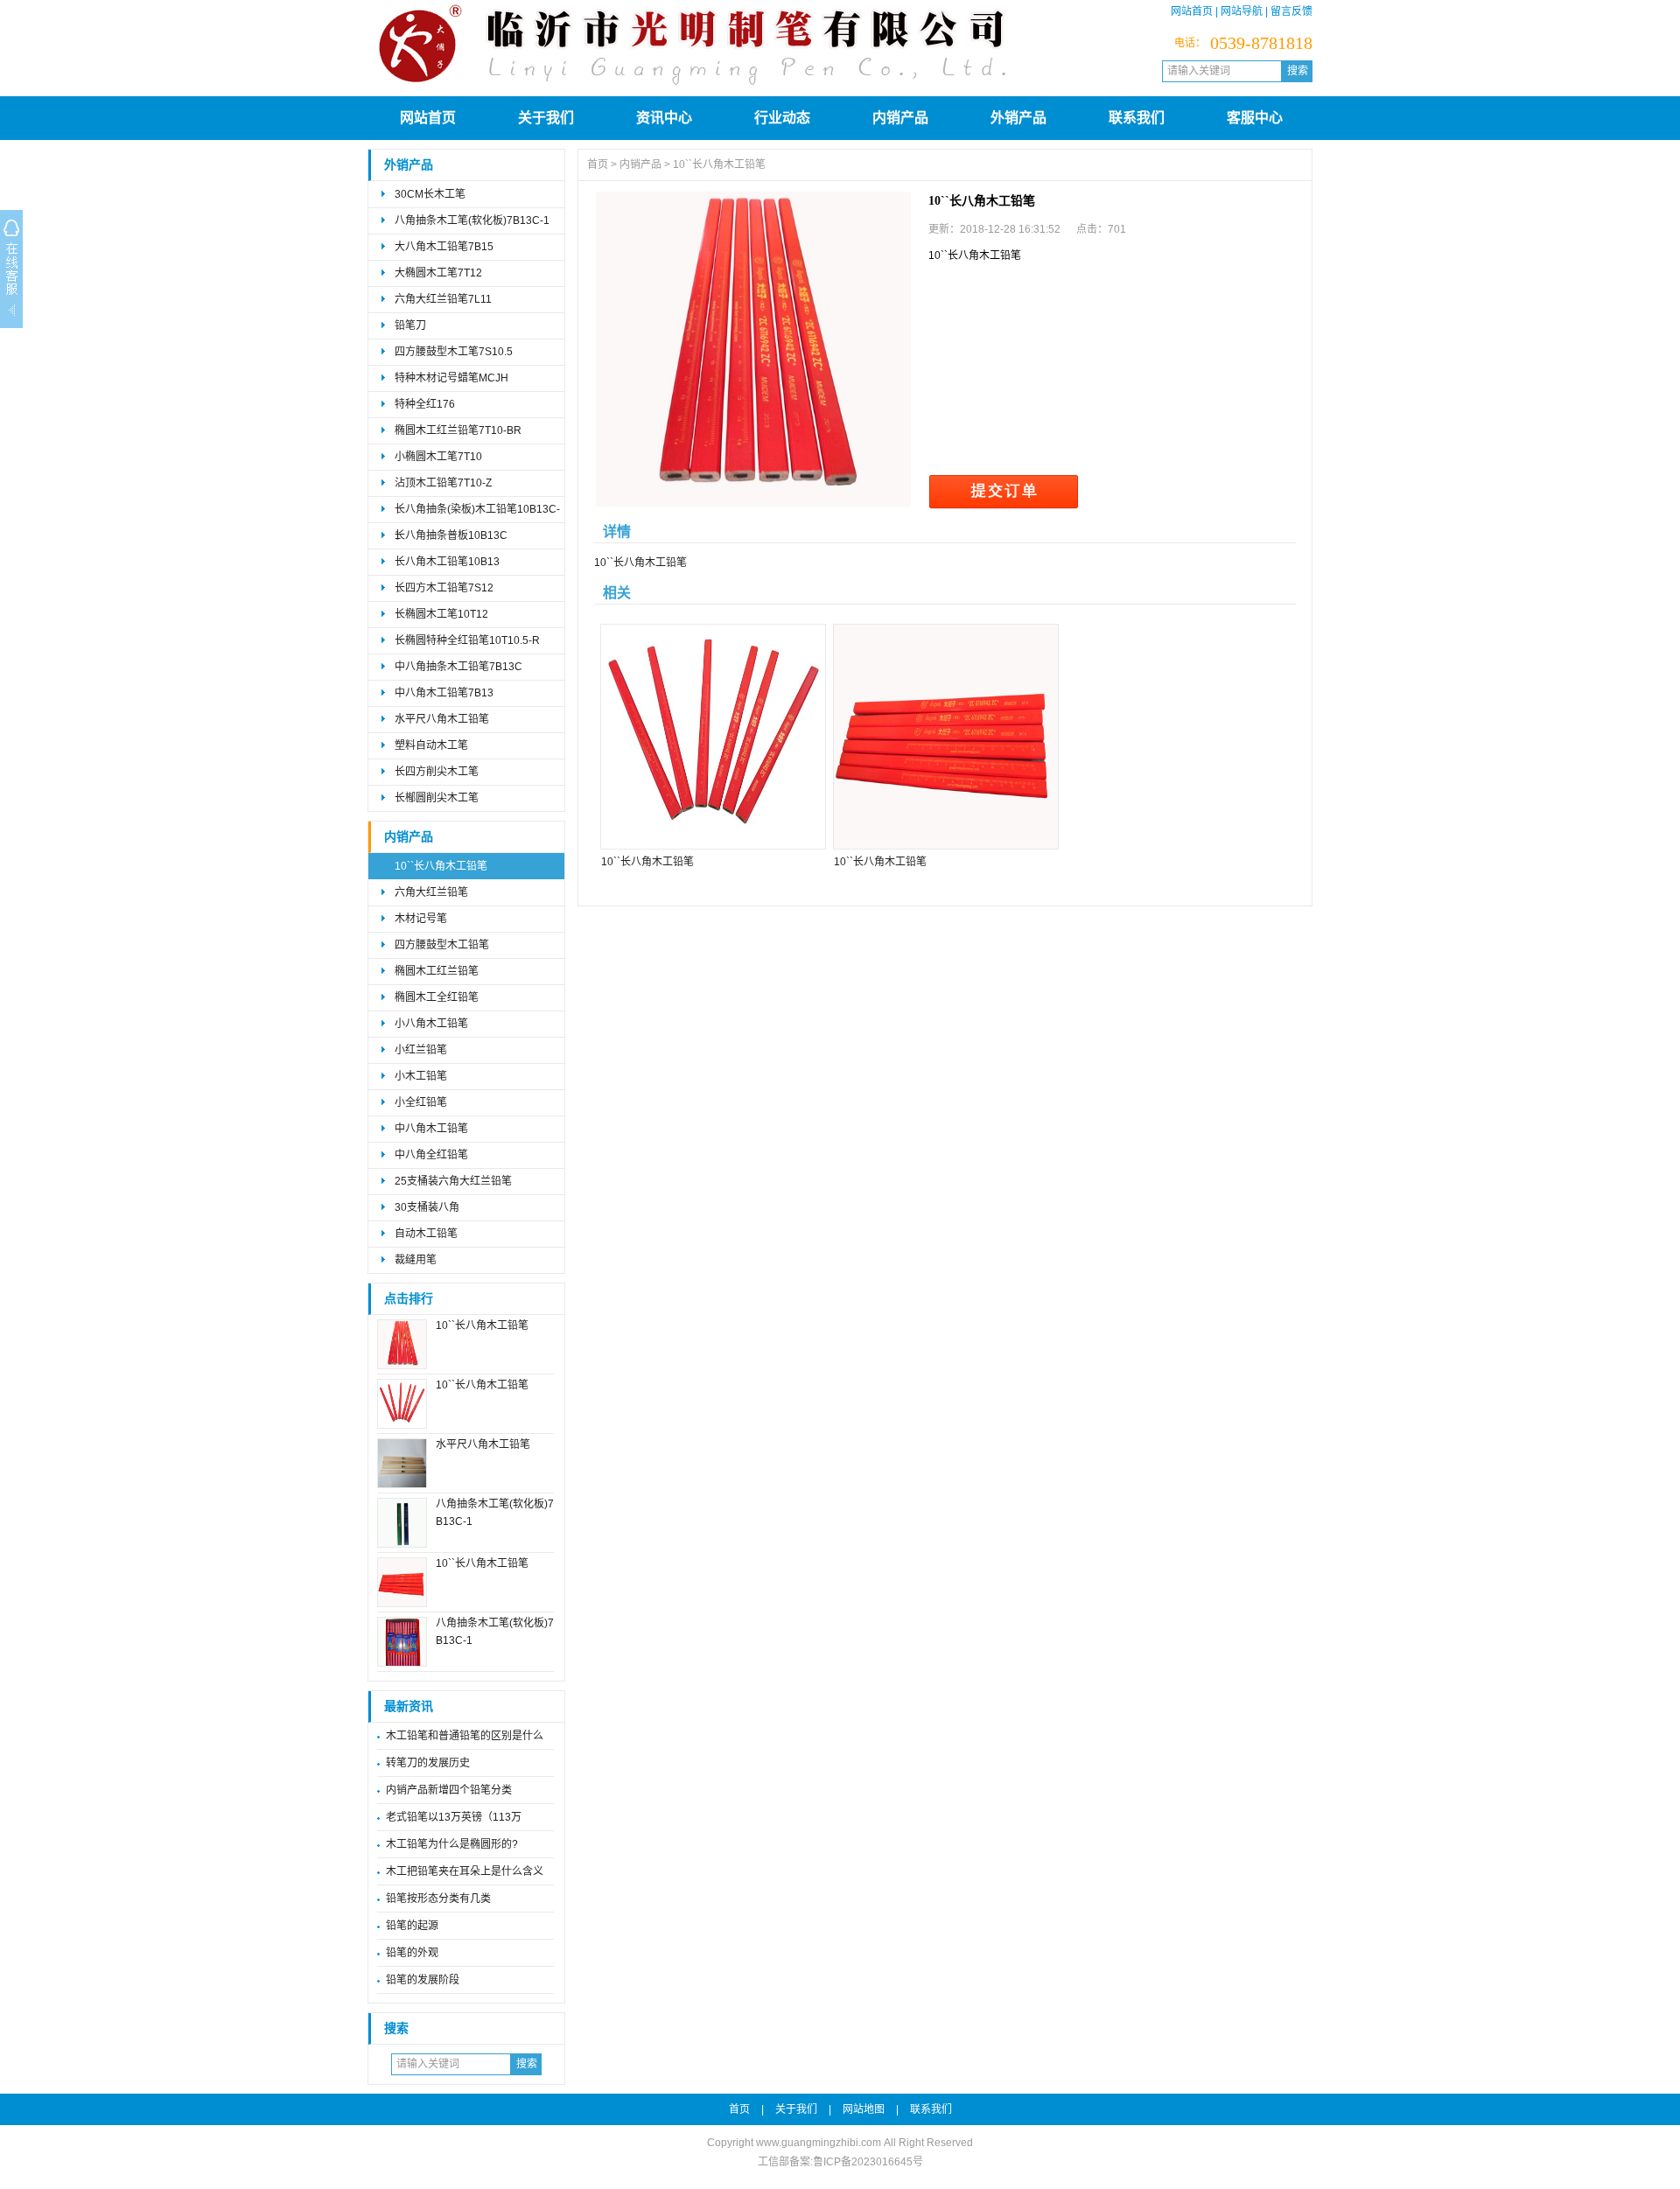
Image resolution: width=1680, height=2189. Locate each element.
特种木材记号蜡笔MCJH (451, 378)
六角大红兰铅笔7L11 (443, 299)
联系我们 (1137, 118)
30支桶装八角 (427, 1207)
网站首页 (1192, 11)
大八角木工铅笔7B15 (444, 247)
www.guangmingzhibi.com (819, 2143)
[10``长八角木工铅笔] (753, 349)
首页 (598, 164)
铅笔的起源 (412, 1926)
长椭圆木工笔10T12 (441, 614)
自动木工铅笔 (426, 1234)
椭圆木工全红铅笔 (437, 997)
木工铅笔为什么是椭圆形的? (452, 1844)
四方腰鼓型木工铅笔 (442, 945)
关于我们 (546, 118)
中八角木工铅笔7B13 (444, 693)
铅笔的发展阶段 (423, 1980)
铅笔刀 (410, 325)
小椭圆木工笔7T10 (438, 457)
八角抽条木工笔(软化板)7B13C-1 (472, 220)
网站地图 (864, 2109)
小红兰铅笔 (421, 1050)
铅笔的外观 (412, 1953)
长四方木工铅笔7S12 (444, 588)
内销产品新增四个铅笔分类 (449, 1790)
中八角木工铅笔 (431, 1129)
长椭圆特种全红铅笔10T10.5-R (467, 640)
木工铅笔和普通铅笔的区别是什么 (465, 1736)
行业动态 (782, 118)
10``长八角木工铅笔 (441, 866)
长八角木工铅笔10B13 (447, 562)
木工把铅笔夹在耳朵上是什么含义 (465, 1871)
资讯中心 (664, 118)
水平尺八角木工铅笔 (442, 719)
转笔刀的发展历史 (428, 1763)
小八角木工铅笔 (431, 1024)
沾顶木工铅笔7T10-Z (443, 483)
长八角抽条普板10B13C (451, 535)
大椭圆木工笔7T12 (438, 273)
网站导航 (1242, 11)
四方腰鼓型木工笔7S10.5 (454, 352)
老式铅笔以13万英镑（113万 (454, 1817)
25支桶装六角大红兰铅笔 (453, 1181)
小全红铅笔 (421, 1102)
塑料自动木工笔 (431, 745)
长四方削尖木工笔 (437, 772)
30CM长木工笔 (430, 194)
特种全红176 (425, 404)
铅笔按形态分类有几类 (438, 1899)
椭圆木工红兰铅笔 (437, 971)
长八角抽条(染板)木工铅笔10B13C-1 (477, 513)
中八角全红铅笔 (431, 1155)
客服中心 (1255, 118)
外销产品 (1018, 118)
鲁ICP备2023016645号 (868, 2162)
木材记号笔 (421, 919)
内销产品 (900, 118)
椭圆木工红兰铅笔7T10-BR (458, 430)
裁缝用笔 (416, 1260)
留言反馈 (1291, 11)
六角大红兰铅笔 (431, 892)
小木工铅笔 (421, 1076)
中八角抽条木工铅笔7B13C (458, 667)
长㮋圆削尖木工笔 (437, 798)
